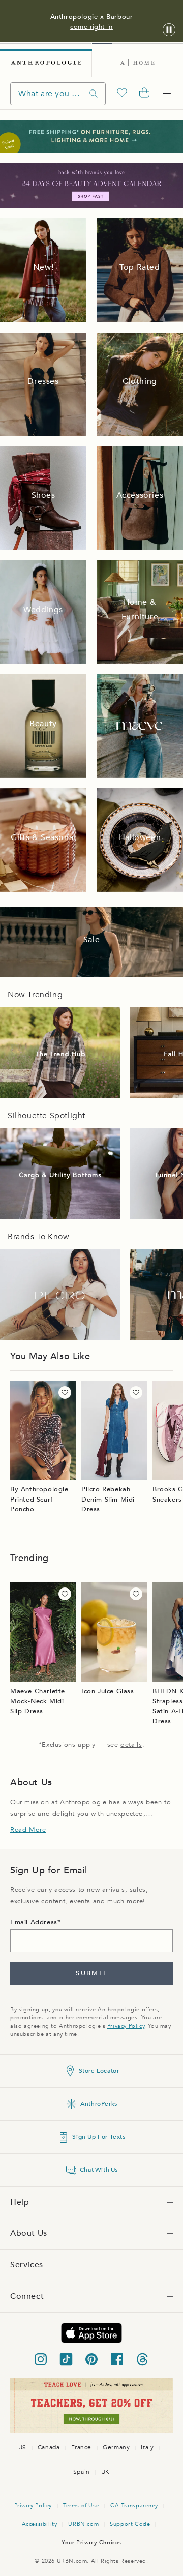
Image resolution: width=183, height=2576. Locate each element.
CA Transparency (134, 2506)
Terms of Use (81, 2506)
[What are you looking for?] (94, 94)
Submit (91, 1973)
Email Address (34, 1922)
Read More (28, 1830)
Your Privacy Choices (91, 2543)
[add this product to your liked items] (65, 1392)
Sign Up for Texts (99, 2137)
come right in (91, 27)
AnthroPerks (99, 2104)
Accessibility (40, 2524)
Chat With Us (99, 2170)
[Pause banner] (169, 30)
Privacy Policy (126, 2026)
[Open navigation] (167, 94)
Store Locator (99, 2071)
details (131, 1745)
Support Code (130, 2524)
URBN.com (83, 2524)
